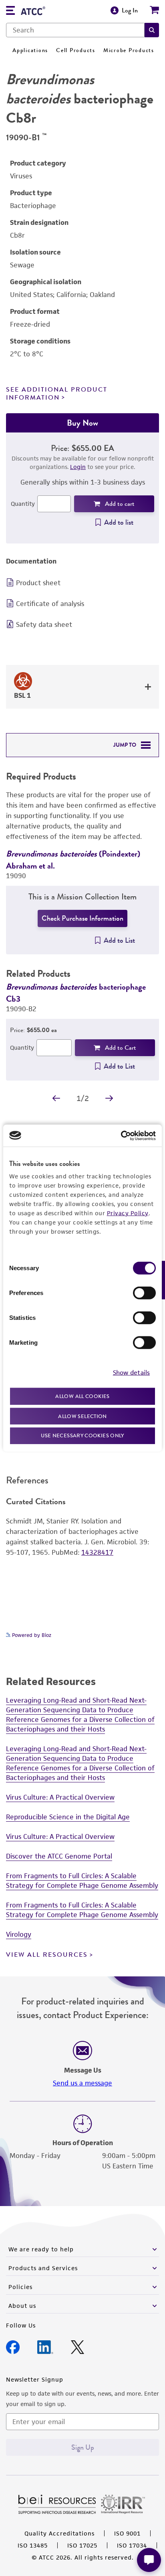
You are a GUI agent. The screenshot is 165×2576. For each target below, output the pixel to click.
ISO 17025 (82, 2545)
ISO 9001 (127, 2533)
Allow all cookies (82, 1396)
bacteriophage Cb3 (76, 993)
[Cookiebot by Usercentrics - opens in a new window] (121, 1135)
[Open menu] (10, 11)
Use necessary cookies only (82, 1435)
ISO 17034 (132, 2545)
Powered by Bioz (31, 1635)
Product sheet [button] (38, 583)
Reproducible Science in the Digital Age (68, 1817)
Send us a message (82, 2083)
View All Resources (47, 1955)
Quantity (23, 504)
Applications (30, 50)
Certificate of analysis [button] (50, 604)
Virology (19, 1934)
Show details (131, 1372)
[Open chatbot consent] (149, 2560)
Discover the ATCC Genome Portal (59, 1856)
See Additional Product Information (57, 393)
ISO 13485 (33, 2545)
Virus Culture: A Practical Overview (60, 1797)
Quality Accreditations (59, 2533)
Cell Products (76, 50)
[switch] (144, 1293)
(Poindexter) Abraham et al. (73, 860)
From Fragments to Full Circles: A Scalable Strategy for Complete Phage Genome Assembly (82, 1881)
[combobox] (75, 30)
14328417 (97, 1552)
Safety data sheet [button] (44, 624)
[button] (152, 30)
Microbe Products (129, 50)
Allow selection (82, 1416)
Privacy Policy (128, 1213)
